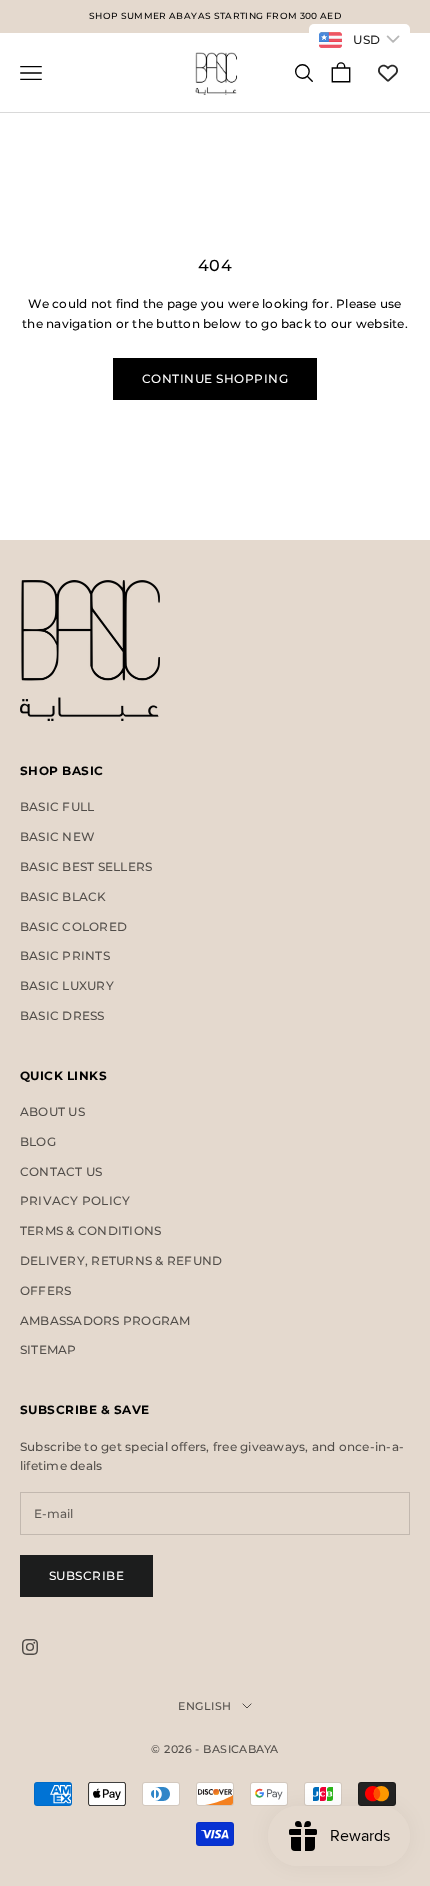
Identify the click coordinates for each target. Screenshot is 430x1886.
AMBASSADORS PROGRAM (105, 1320)
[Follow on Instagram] (30, 1647)
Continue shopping (215, 378)
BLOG (38, 1141)
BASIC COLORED (73, 926)
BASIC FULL (57, 806)
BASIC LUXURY (67, 985)
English (204, 1706)
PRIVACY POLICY (75, 1200)
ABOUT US (52, 1111)
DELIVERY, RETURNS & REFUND (121, 1260)
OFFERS (45, 1290)
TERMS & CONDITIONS (90, 1230)
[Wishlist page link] (388, 73)
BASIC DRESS (62, 1015)
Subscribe (86, 1575)
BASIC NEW (57, 836)
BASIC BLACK (63, 896)
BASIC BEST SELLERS (86, 866)
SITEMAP (48, 1349)
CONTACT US (61, 1171)
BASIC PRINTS (65, 955)
